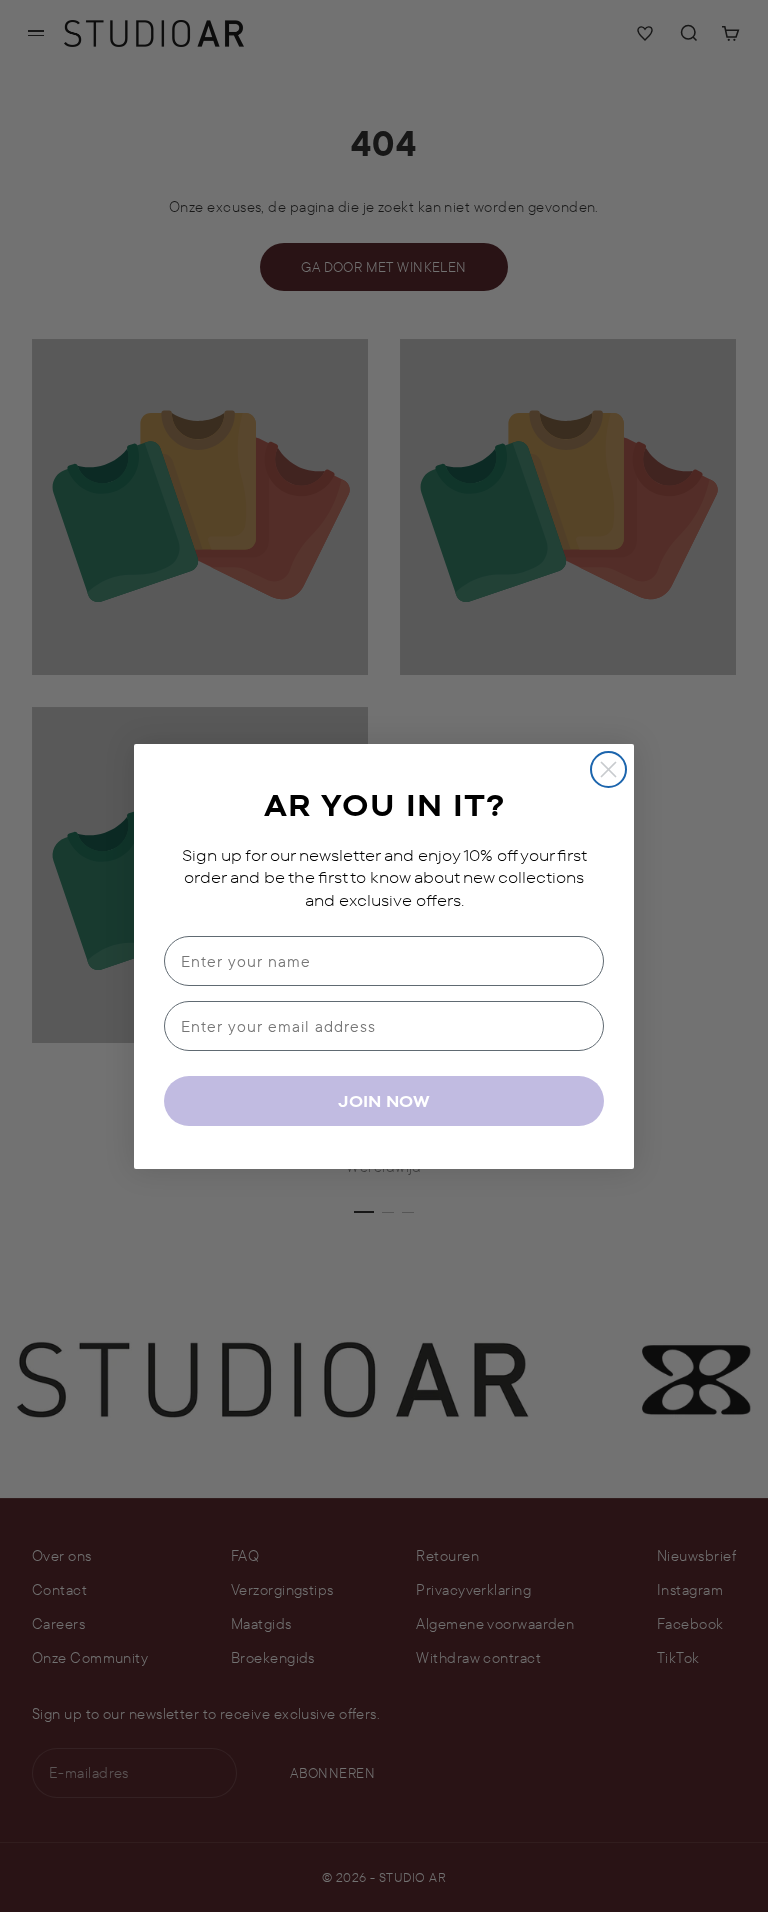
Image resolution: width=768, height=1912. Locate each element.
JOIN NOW (384, 1101)
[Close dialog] (608, 769)
